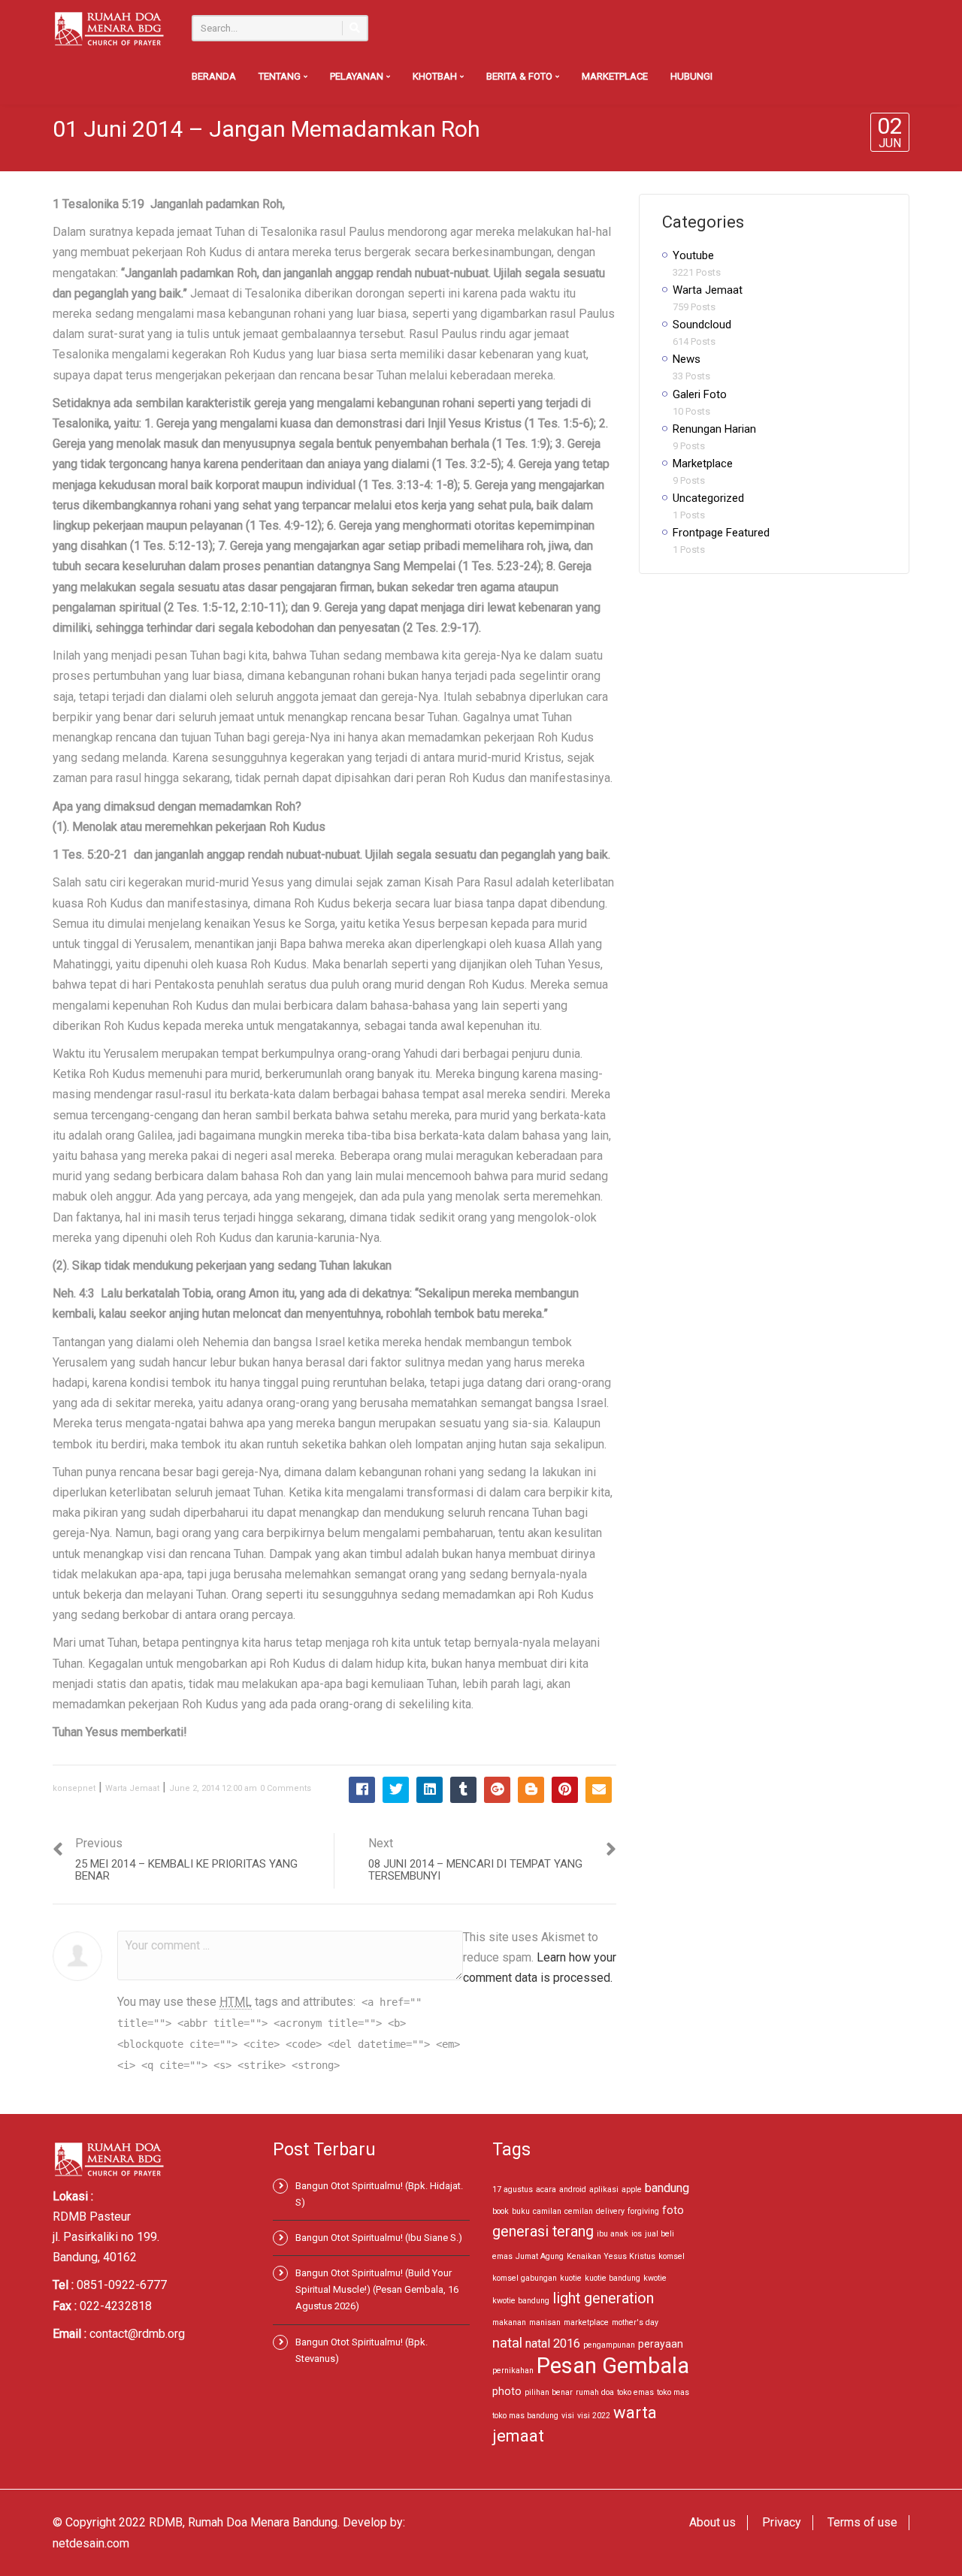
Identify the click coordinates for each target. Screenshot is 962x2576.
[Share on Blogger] (531, 1790)
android (573, 2189)
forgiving (643, 2211)
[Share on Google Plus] (497, 1790)
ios (637, 2234)
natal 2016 (553, 2343)
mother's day (635, 2322)
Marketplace (615, 76)
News (687, 359)
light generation (603, 2298)
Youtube (693, 255)
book (501, 2211)
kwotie (655, 2278)
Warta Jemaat (132, 1788)
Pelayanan (358, 76)
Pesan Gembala (613, 2366)
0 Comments (286, 1788)
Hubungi (691, 76)
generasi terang (543, 2232)
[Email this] (599, 1790)
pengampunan (609, 2345)
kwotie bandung (521, 2301)
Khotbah (436, 76)
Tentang (281, 76)
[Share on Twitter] (396, 1790)
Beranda (214, 76)
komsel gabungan (525, 2278)
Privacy (782, 2522)
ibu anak (613, 2234)
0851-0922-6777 (122, 2285)
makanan (509, 2322)
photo (507, 2391)
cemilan (579, 2211)
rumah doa (595, 2392)
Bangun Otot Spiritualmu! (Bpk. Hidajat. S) (379, 2194)
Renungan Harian (714, 429)
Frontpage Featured (721, 533)
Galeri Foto (700, 394)
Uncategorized (708, 498)
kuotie (571, 2278)
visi (568, 2416)
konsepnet (74, 1788)
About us (712, 2522)
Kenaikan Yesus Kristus (611, 2256)
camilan (547, 2211)
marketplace (586, 2322)
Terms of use (862, 2522)
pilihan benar (549, 2392)
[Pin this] (565, 1790)
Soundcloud (702, 325)
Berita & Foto (520, 76)
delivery (610, 2211)
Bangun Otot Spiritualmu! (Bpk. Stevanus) (362, 2350)
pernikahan (513, 2371)
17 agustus (513, 2189)
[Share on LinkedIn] (430, 1790)
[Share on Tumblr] (463, 1790)
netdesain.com (91, 2543)
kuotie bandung (613, 2278)
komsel (672, 2256)
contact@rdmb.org (137, 2334)
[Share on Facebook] (362, 1790)
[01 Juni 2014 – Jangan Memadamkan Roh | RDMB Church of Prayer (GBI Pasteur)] (109, 28)
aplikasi (604, 2189)
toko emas (635, 2392)
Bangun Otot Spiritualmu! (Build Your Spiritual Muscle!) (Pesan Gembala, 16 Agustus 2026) (377, 2289)
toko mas (673, 2392)
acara (546, 2189)
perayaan (661, 2344)
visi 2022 (594, 2416)
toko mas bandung (525, 2416)
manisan (545, 2322)
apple (632, 2189)
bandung (667, 2188)
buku (521, 2211)
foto (673, 2210)
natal (507, 2343)
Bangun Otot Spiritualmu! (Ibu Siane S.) (379, 2238)
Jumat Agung (540, 2256)
